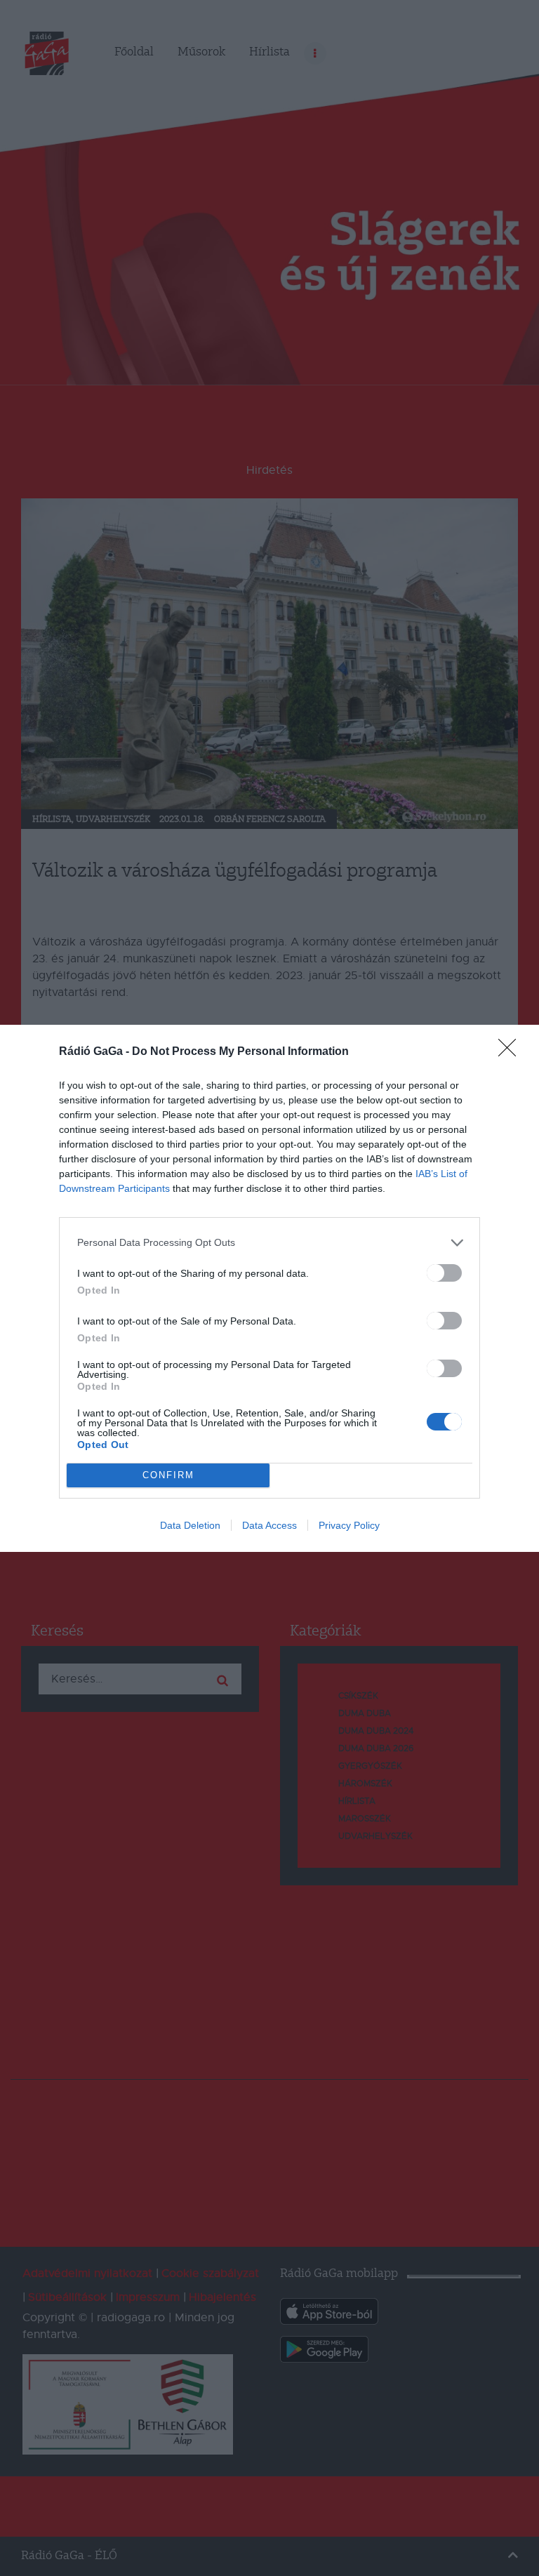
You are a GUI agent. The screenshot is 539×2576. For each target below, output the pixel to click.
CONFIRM (168, 1475)
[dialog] (269, 1288)
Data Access (269, 1525)
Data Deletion (190, 1525)
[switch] (444, 1273)
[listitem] (269, 1243)
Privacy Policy (349, 1525)
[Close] (512, 1052)
